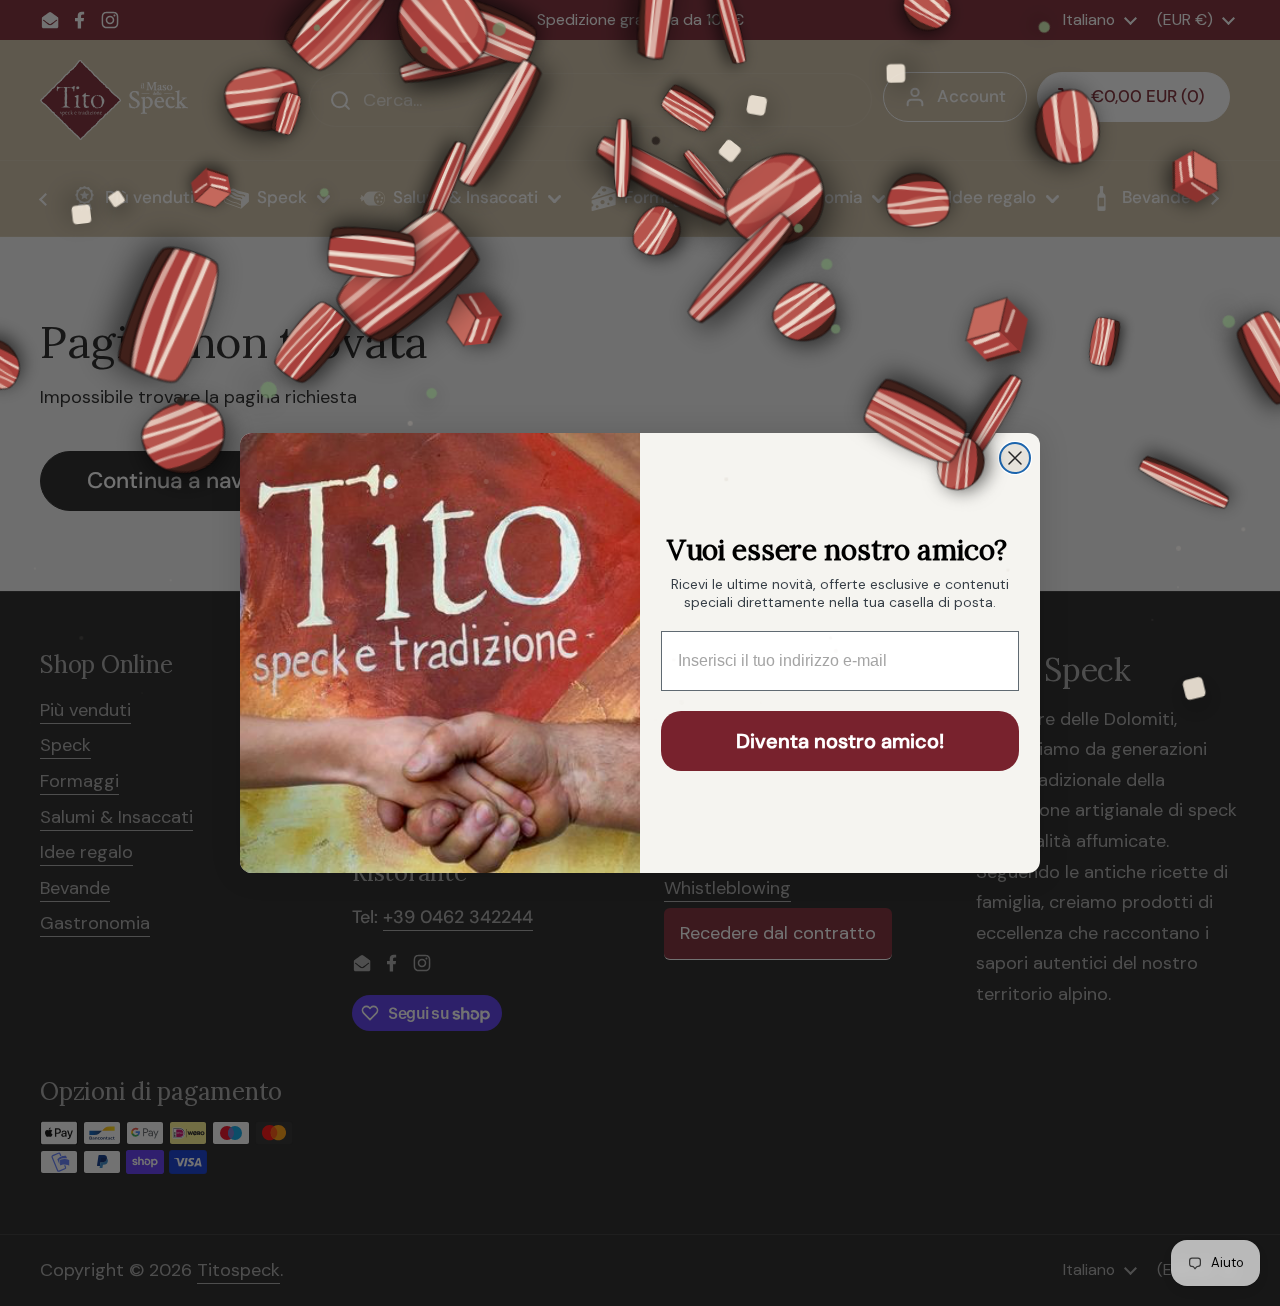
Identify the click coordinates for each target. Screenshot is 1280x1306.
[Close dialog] (1015, 458)
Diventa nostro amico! (840, 741)
